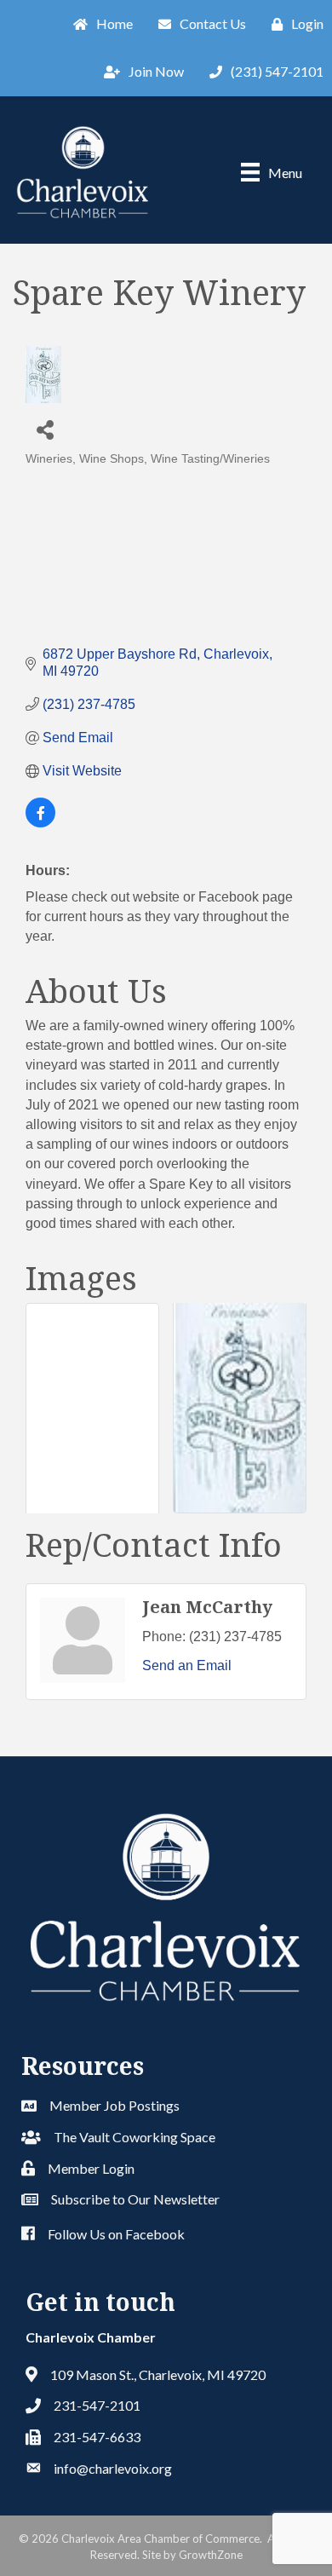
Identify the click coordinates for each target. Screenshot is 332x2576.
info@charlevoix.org (113, 2468)
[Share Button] (45, 429)
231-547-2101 (97, 2405)
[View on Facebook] (40, 823)
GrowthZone (211, 2555)
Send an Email (187, 1665)
